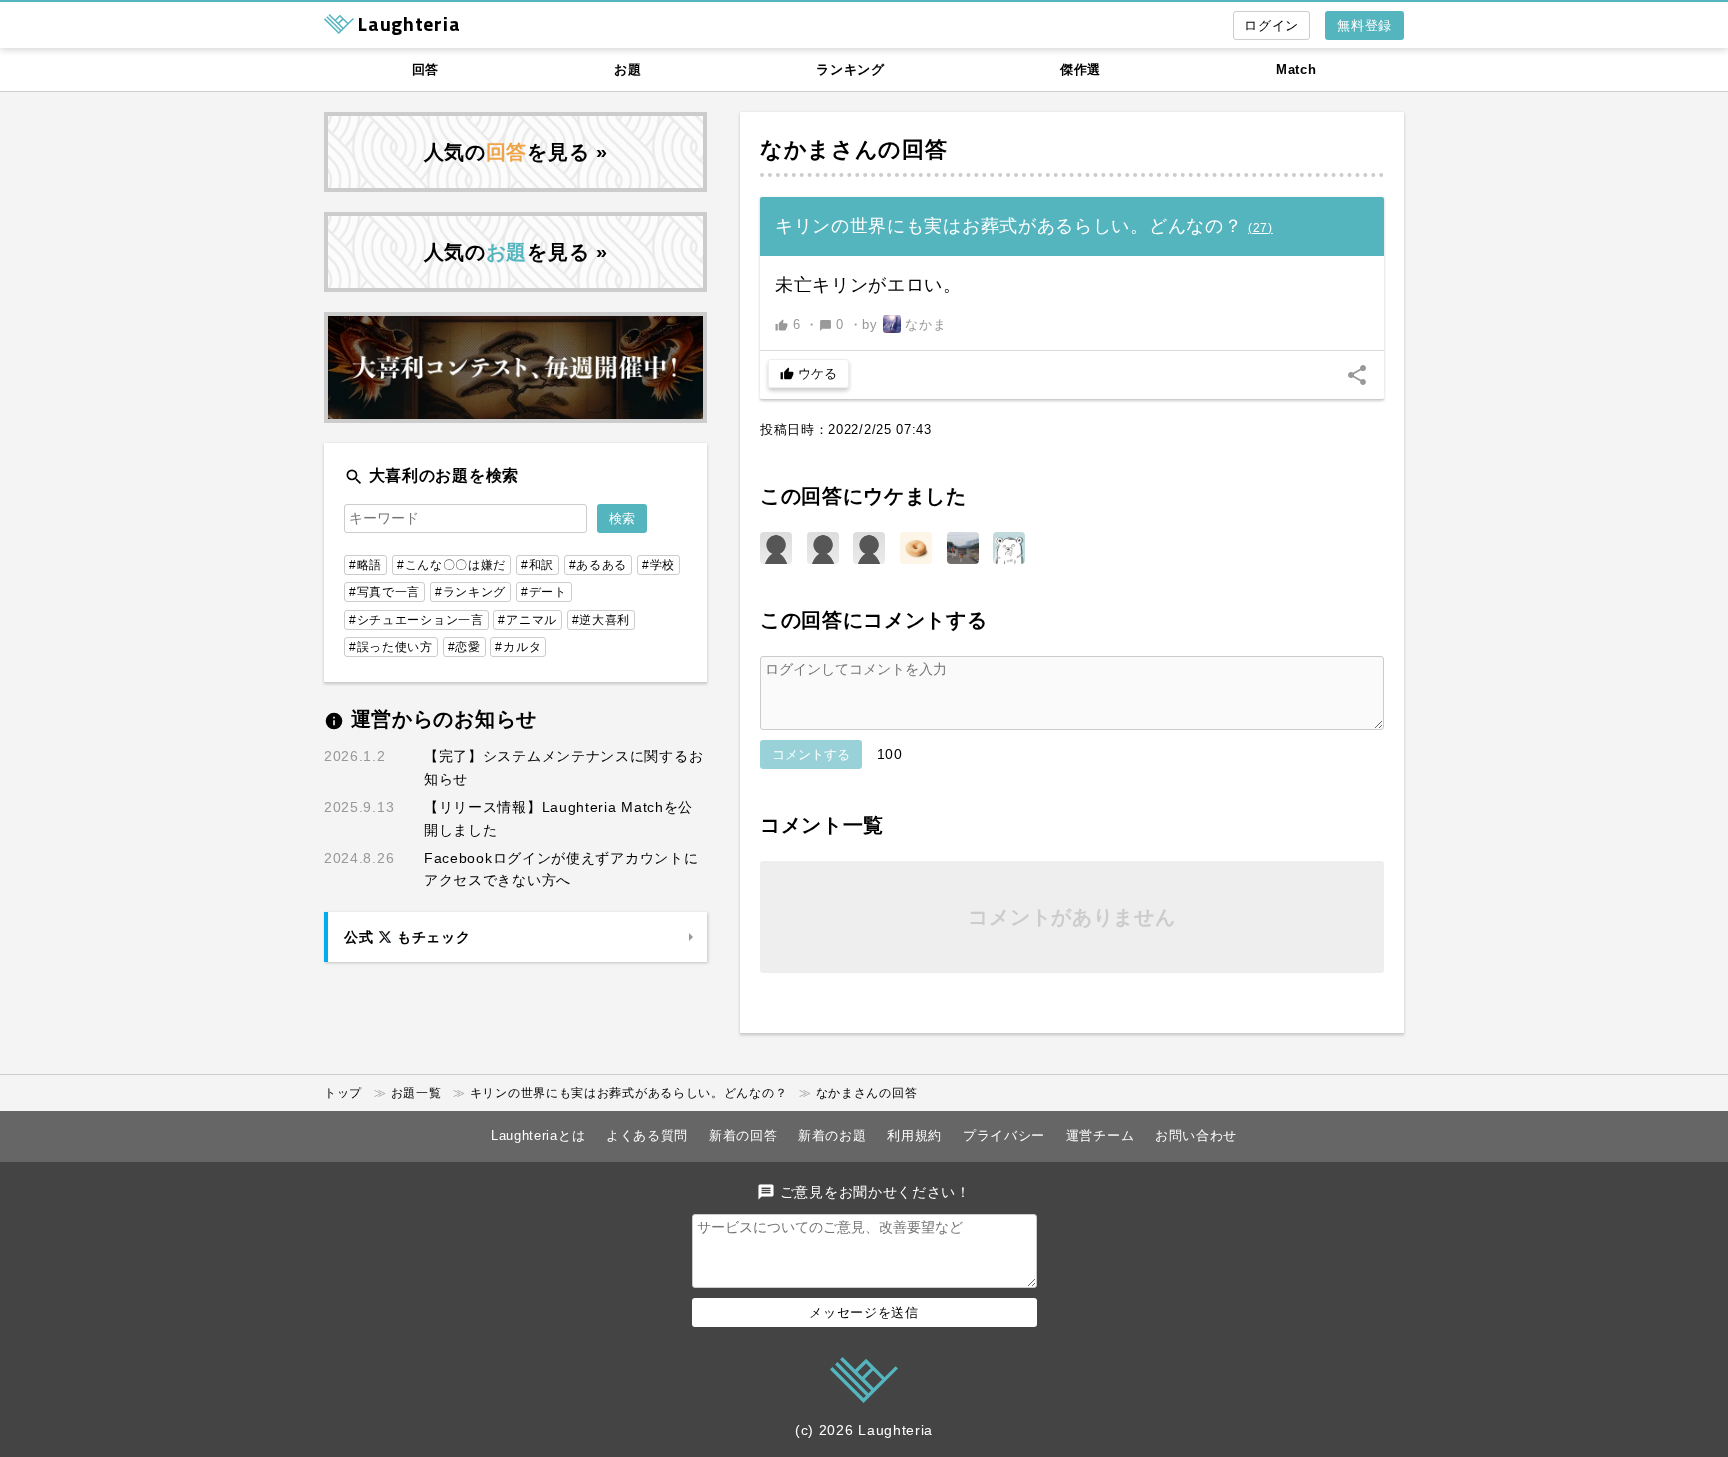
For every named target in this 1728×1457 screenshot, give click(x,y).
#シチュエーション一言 (416, 620)
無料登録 (1364, 25)
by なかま (904, 324)
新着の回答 (743, 1135)
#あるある (598, 565)
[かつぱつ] (869, 548)
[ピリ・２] (1009, 548)
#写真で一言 (384, 592)
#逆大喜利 (601, 620)
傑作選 (1080, 69)
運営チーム (1100, 1135)
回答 (425, 69)
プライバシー (1004, 1135)
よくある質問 (647, 1135)
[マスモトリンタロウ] (823, 548)
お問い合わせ (1196, 1135)
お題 (627, 69)
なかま (795, 149)
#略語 (365, 565)
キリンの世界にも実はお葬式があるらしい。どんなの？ (629, 1093)
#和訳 (537, 565)
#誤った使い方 (391, 647)
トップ (343, 1093)
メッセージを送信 (864, 1312)
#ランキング (470, 592)
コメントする (811, 754)
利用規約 (914, 1135)
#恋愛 (464, 647)
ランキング (850, 69)
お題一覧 (416, 1093)
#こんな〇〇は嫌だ (451, 565)
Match (1296, 69)
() (1260, 228)
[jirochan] (776, 548)
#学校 (658, 565)
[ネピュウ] (916, 548)
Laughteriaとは (538, 1135)
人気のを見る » (516, 152)
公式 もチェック (407, 937)
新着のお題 (832, 1135)
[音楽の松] (963, 548)
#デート (544, 592)
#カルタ (518, 647)
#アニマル (527, 620)
